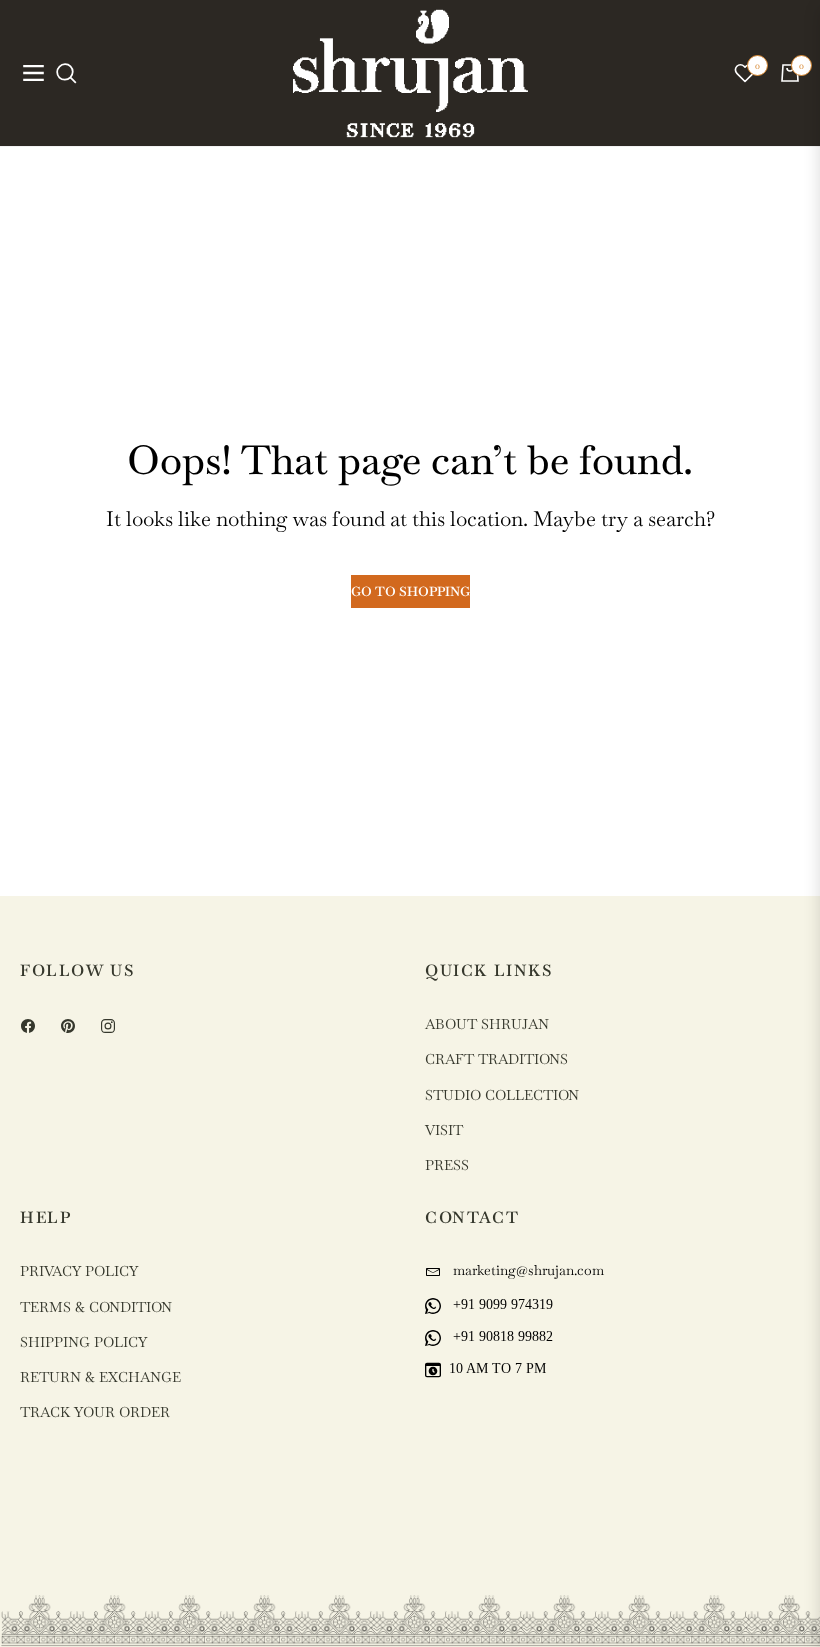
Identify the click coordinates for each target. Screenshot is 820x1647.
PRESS (447, 1165)
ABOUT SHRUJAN (487, 1024)
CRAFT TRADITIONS (496, 1059)
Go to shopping (410, 591)
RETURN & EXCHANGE (100, 1377)
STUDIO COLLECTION (502, 1095)
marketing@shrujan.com (526, 1270)
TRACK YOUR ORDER (95, 1412)
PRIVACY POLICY (79, 1271)
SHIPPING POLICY (83, 1342)
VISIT (444, 1130)
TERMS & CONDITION (96, 1307)
